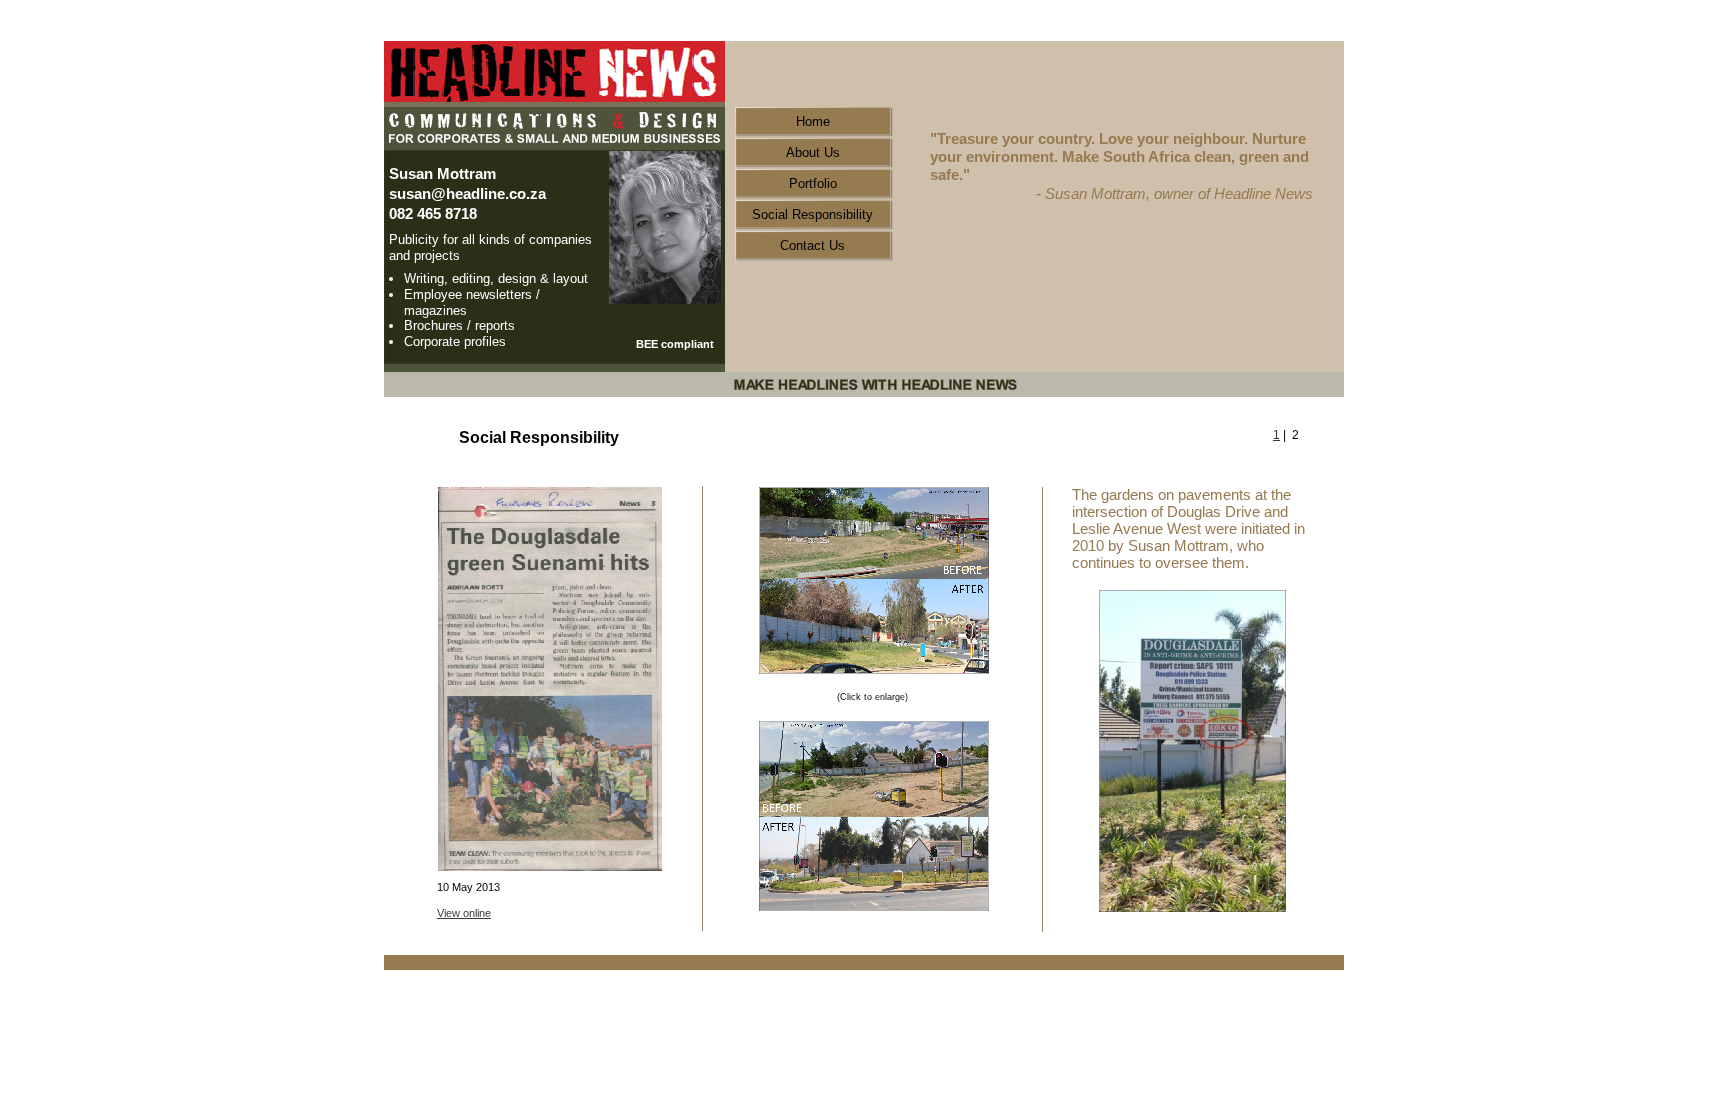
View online (464, 913)
